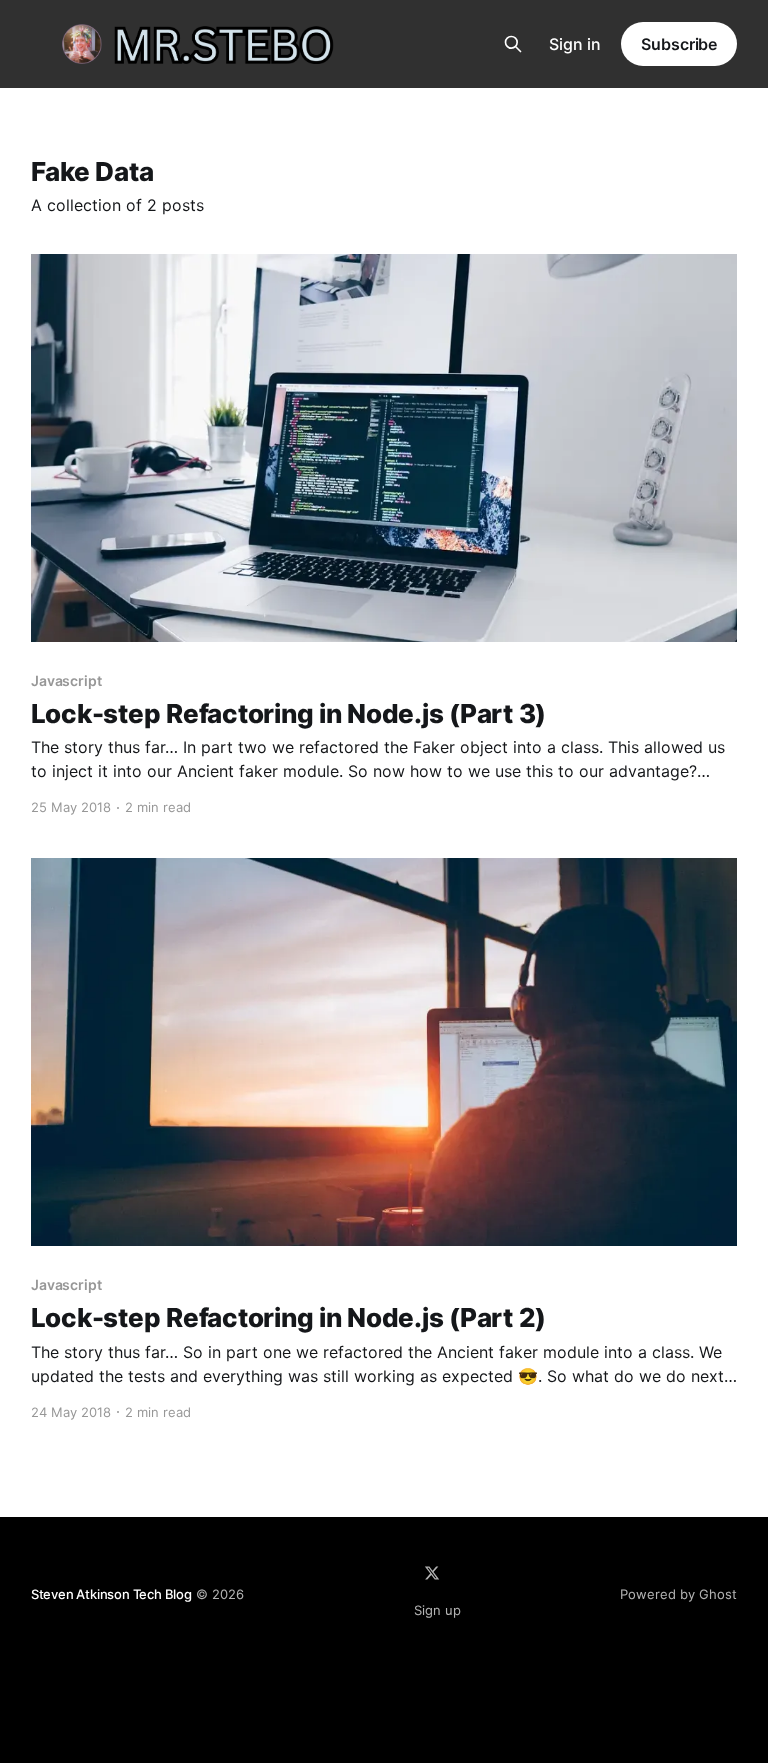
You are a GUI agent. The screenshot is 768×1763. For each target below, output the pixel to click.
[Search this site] (513, 44)
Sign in (575, 44)
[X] (432, 1573)
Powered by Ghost (678, 1594)
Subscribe (679, 44)
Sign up (437, 1610)
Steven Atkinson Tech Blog (111, 1594)
